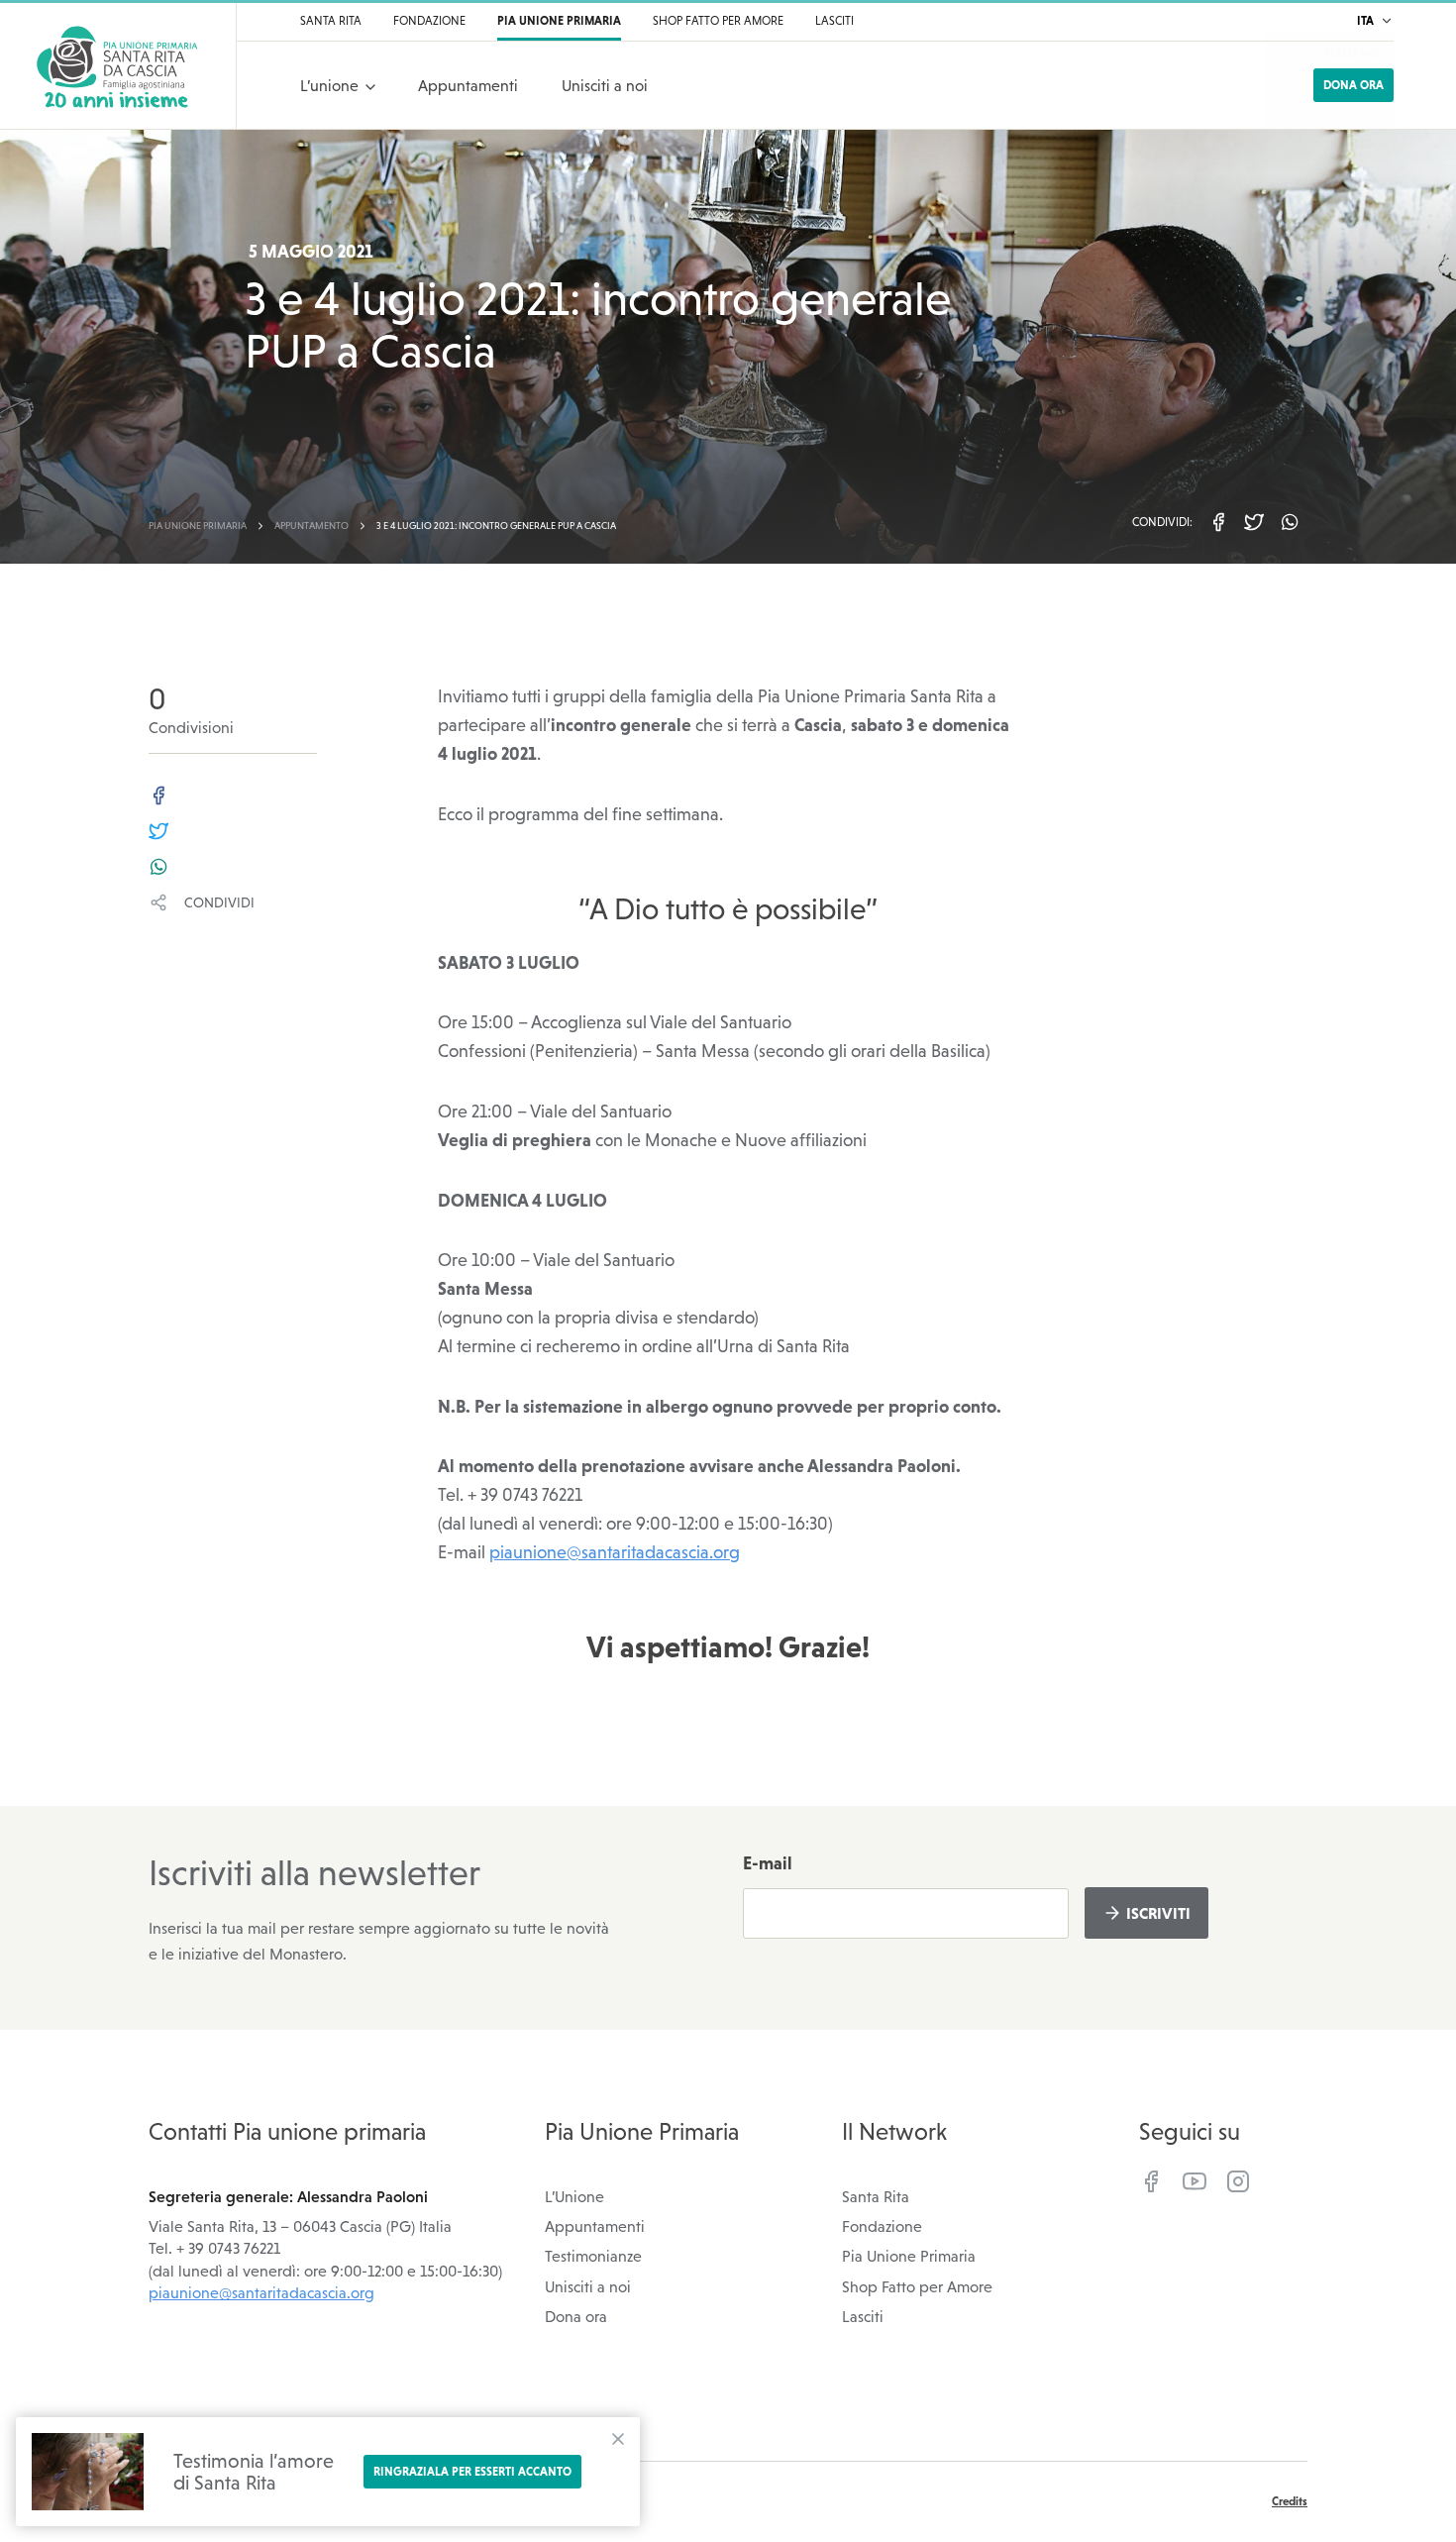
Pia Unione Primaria (909, 2256)
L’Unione (574, 2196)
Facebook (1151, 2181)
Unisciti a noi (588, 2286)
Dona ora (1353, 85)
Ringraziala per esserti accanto (472, 2472)
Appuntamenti (595, 2226)
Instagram (1238, 2181)
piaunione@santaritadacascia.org (615, 1552)
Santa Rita (876, 2196)
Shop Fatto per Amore (917, 2286)
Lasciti (863, 2316)
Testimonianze (593, 2256)
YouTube (1195, 2181)
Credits (1290, 2501)
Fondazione (882, 2226)
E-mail (768, 1863)
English (1354, 144)
